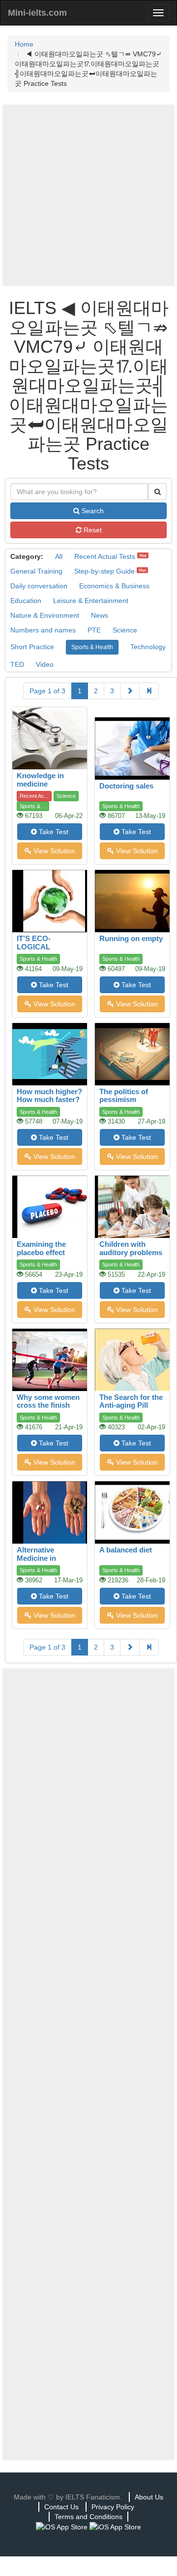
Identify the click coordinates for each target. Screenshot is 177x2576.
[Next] (130, 691)
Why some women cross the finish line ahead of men (48, 1405)
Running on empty (131, 938)
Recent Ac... (34, 796)
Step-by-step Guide (104, 571)
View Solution (53, 851)
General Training (36, 571)
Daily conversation (39, 586)
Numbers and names (43, 630)
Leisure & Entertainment (91, 601)
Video (45, 664)
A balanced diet (126, 1550)
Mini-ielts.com (37, 13)
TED (17, 664)
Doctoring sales (126, 786)
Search (92, 511)
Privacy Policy (113, 2507)
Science (125, 630)
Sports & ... (33, 806)
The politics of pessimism (124, 1096)
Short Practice (32, 647)
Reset (92, 530)
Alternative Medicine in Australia (36, 1558)
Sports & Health (92, 647)
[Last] (149, 691)
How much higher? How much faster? (49, 1096)
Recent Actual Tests (105, 556)
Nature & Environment (45, 615)
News (100, 615)
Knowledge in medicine (40, 780)
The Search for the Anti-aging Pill (131, 1401)
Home (24, 44)
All (59, 556)
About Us (149, 2497)
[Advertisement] (88, 195)
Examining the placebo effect (41, 1248)
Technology (148, 647)
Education (26, 601)
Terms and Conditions (88, 2517)
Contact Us (61, 2507)
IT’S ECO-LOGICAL (34, 943)
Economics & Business (114, 586)
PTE (94, 630)
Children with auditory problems (131, 1248)
